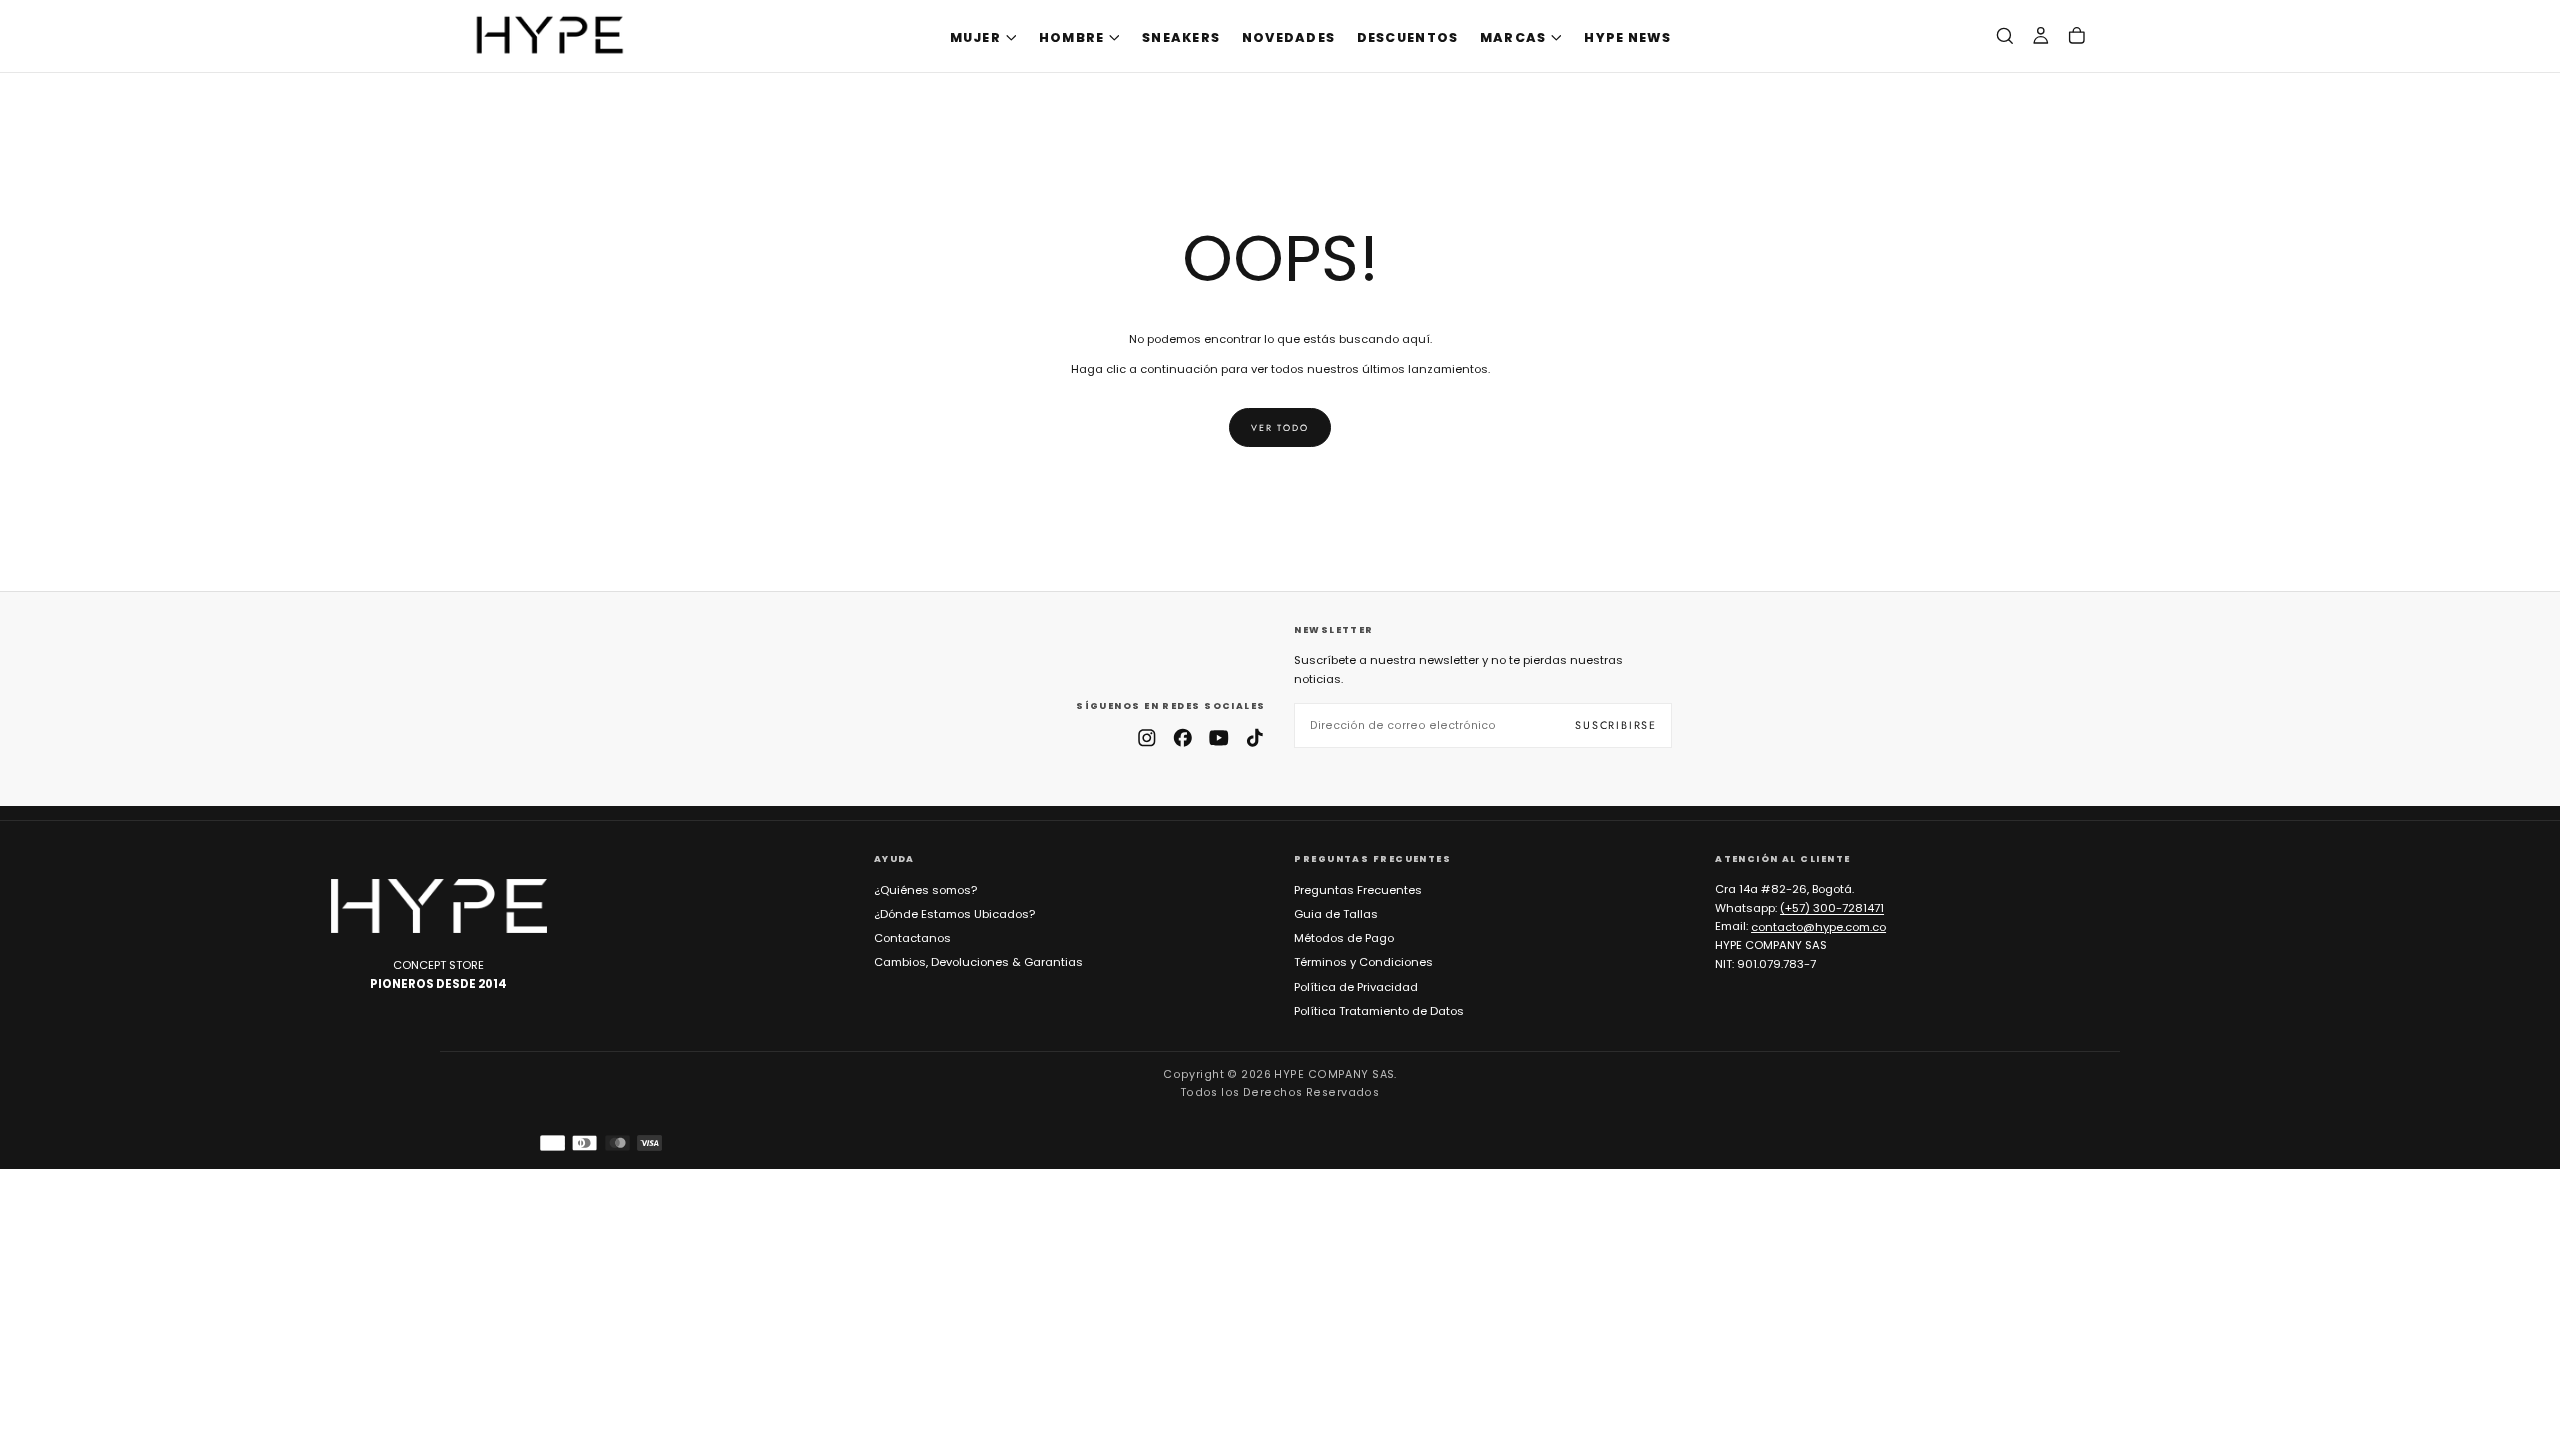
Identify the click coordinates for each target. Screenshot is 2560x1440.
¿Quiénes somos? (925, 890)
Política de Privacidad (1356, 987)
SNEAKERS (1181, 37)
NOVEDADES (1288, 37)
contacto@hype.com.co (1818, 926)
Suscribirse (1616, 725)
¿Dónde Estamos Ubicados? (954, 914)
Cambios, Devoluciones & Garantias (978, 962)
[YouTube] (1219, 738)
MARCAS (1513, 37)
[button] (2005, 36)
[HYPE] (439, 906)
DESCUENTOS (1408, 37)
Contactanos (912, 938)
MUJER (975, 37)
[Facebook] (1183, 738)
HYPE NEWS (1627, 37)
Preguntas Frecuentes (1358, 890)
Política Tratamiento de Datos (1379, 1011)
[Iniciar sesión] (2041, 36)
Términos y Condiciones (1363, 962)
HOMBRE (1072, 37)
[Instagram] (1147, 738)
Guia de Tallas (1336, 914)
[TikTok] (1255, 738)
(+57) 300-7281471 (1832, 908)
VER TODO (1279, 427)
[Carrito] (2077, 36)
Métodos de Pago (1344, 938)
